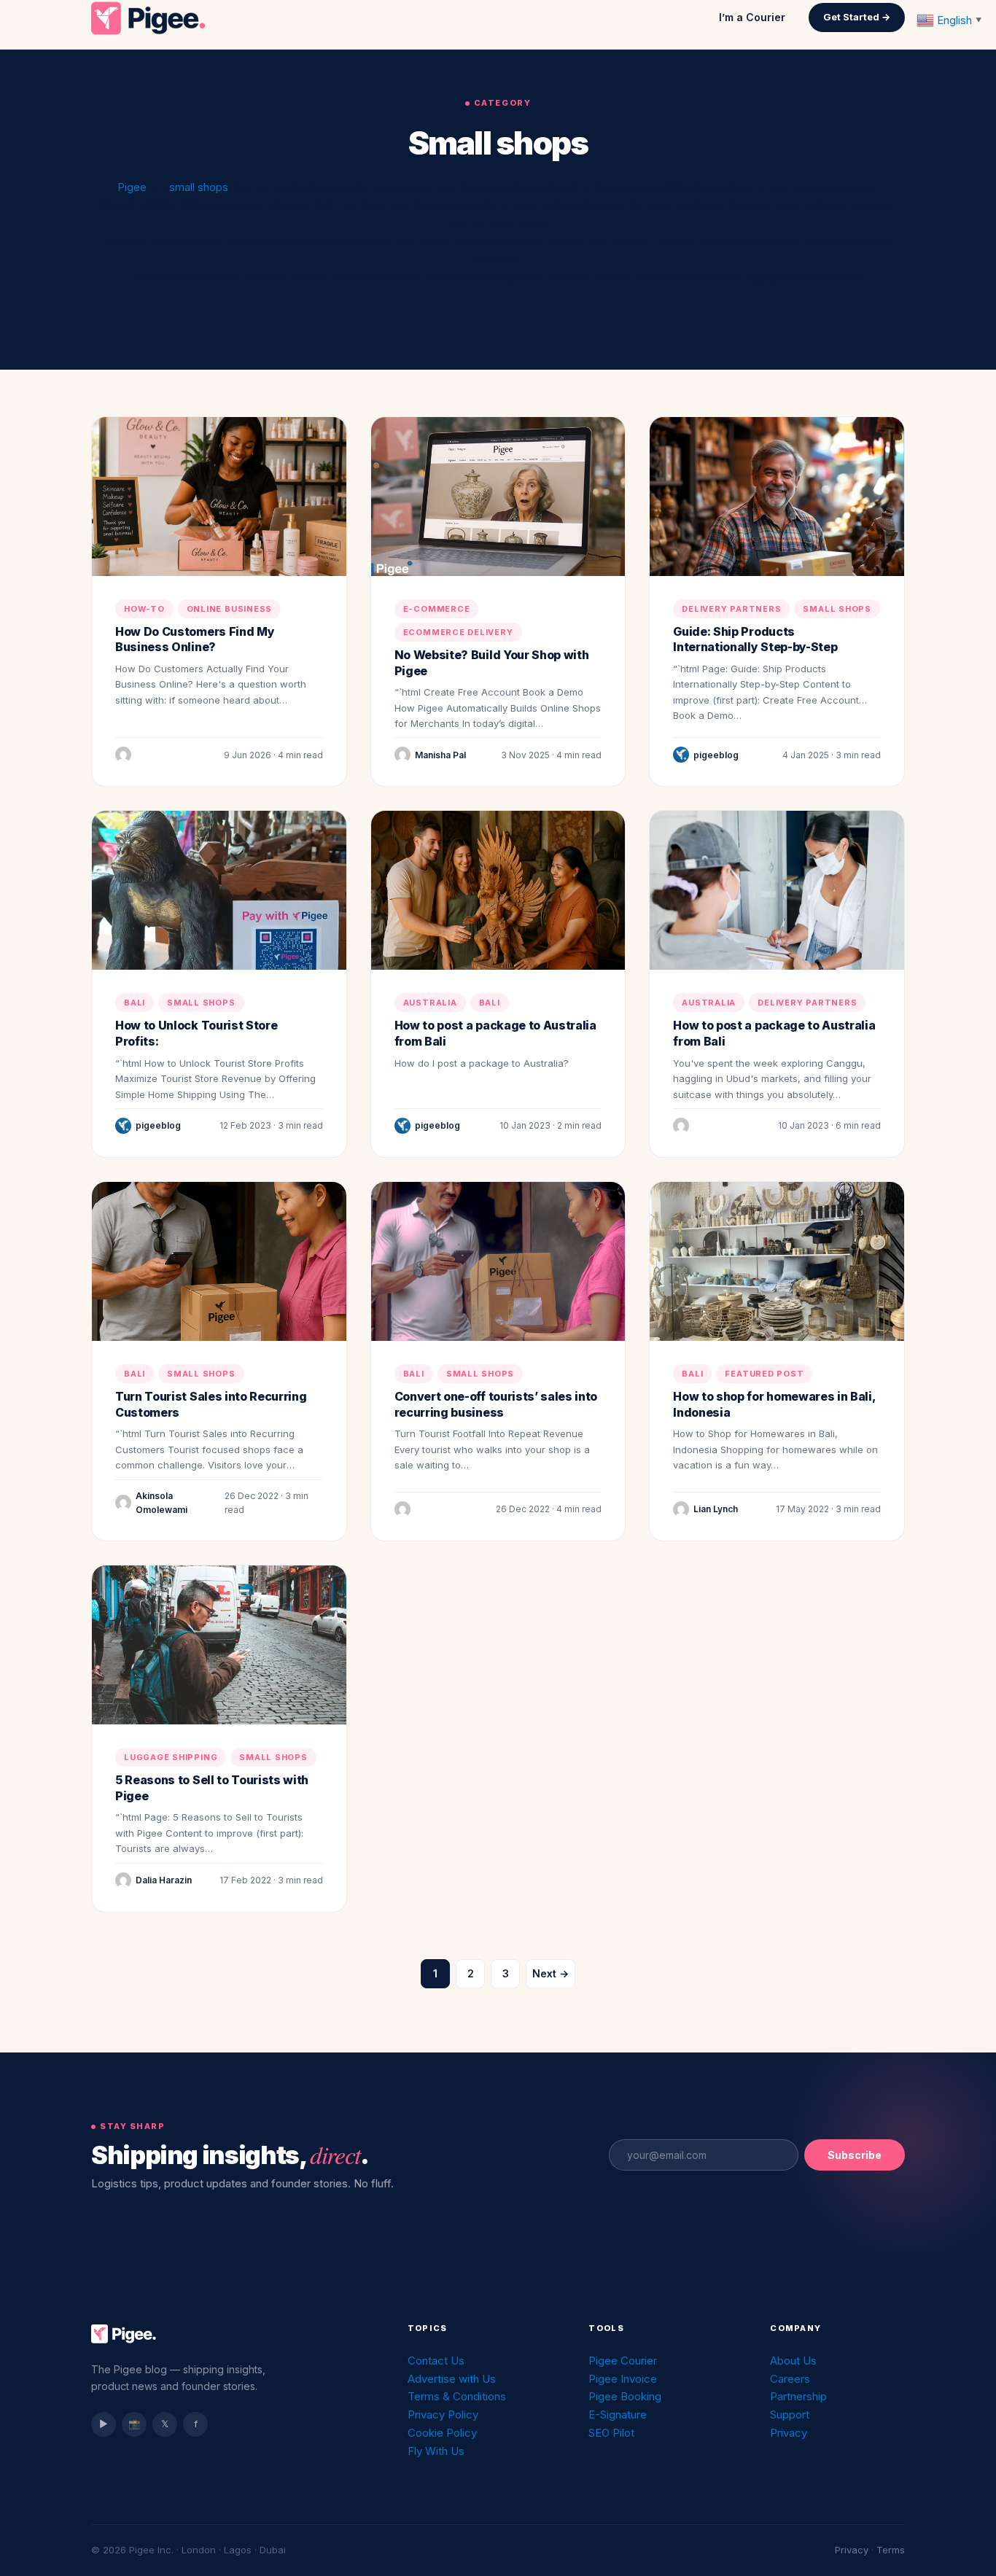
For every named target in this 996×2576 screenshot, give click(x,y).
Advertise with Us (452, 2379)
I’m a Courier (752, 17)
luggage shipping (171, 1757)
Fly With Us (436, 2451)
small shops (200, 187)
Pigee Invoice (623, 2379)
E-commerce (437, 609)
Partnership (798, 2396)
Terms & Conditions (457, 2396)
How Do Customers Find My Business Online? (195, 639)
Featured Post (764, 1374)
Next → (550, 1973)
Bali (135, 1003)
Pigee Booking (625, 2396)
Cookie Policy (442, 2433)
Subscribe (855, 2155)
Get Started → (857, 17)
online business (230, 609)
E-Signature (618, 2414)
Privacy (789, 2433)
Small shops (837, 609)
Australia (430, 1003)
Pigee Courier (623, 2361)
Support (790, 2414)
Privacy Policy (443, 2414)
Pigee (132, 187)
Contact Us (436, 2361)
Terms (891, 2550)
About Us (793, 2361)
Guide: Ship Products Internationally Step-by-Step (755, 639)
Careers (790, 2379)
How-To (144, 609)
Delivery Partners (731, 609)
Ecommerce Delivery (458, 632)
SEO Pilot (611, 2433)
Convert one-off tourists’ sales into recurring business (496, 1404)
